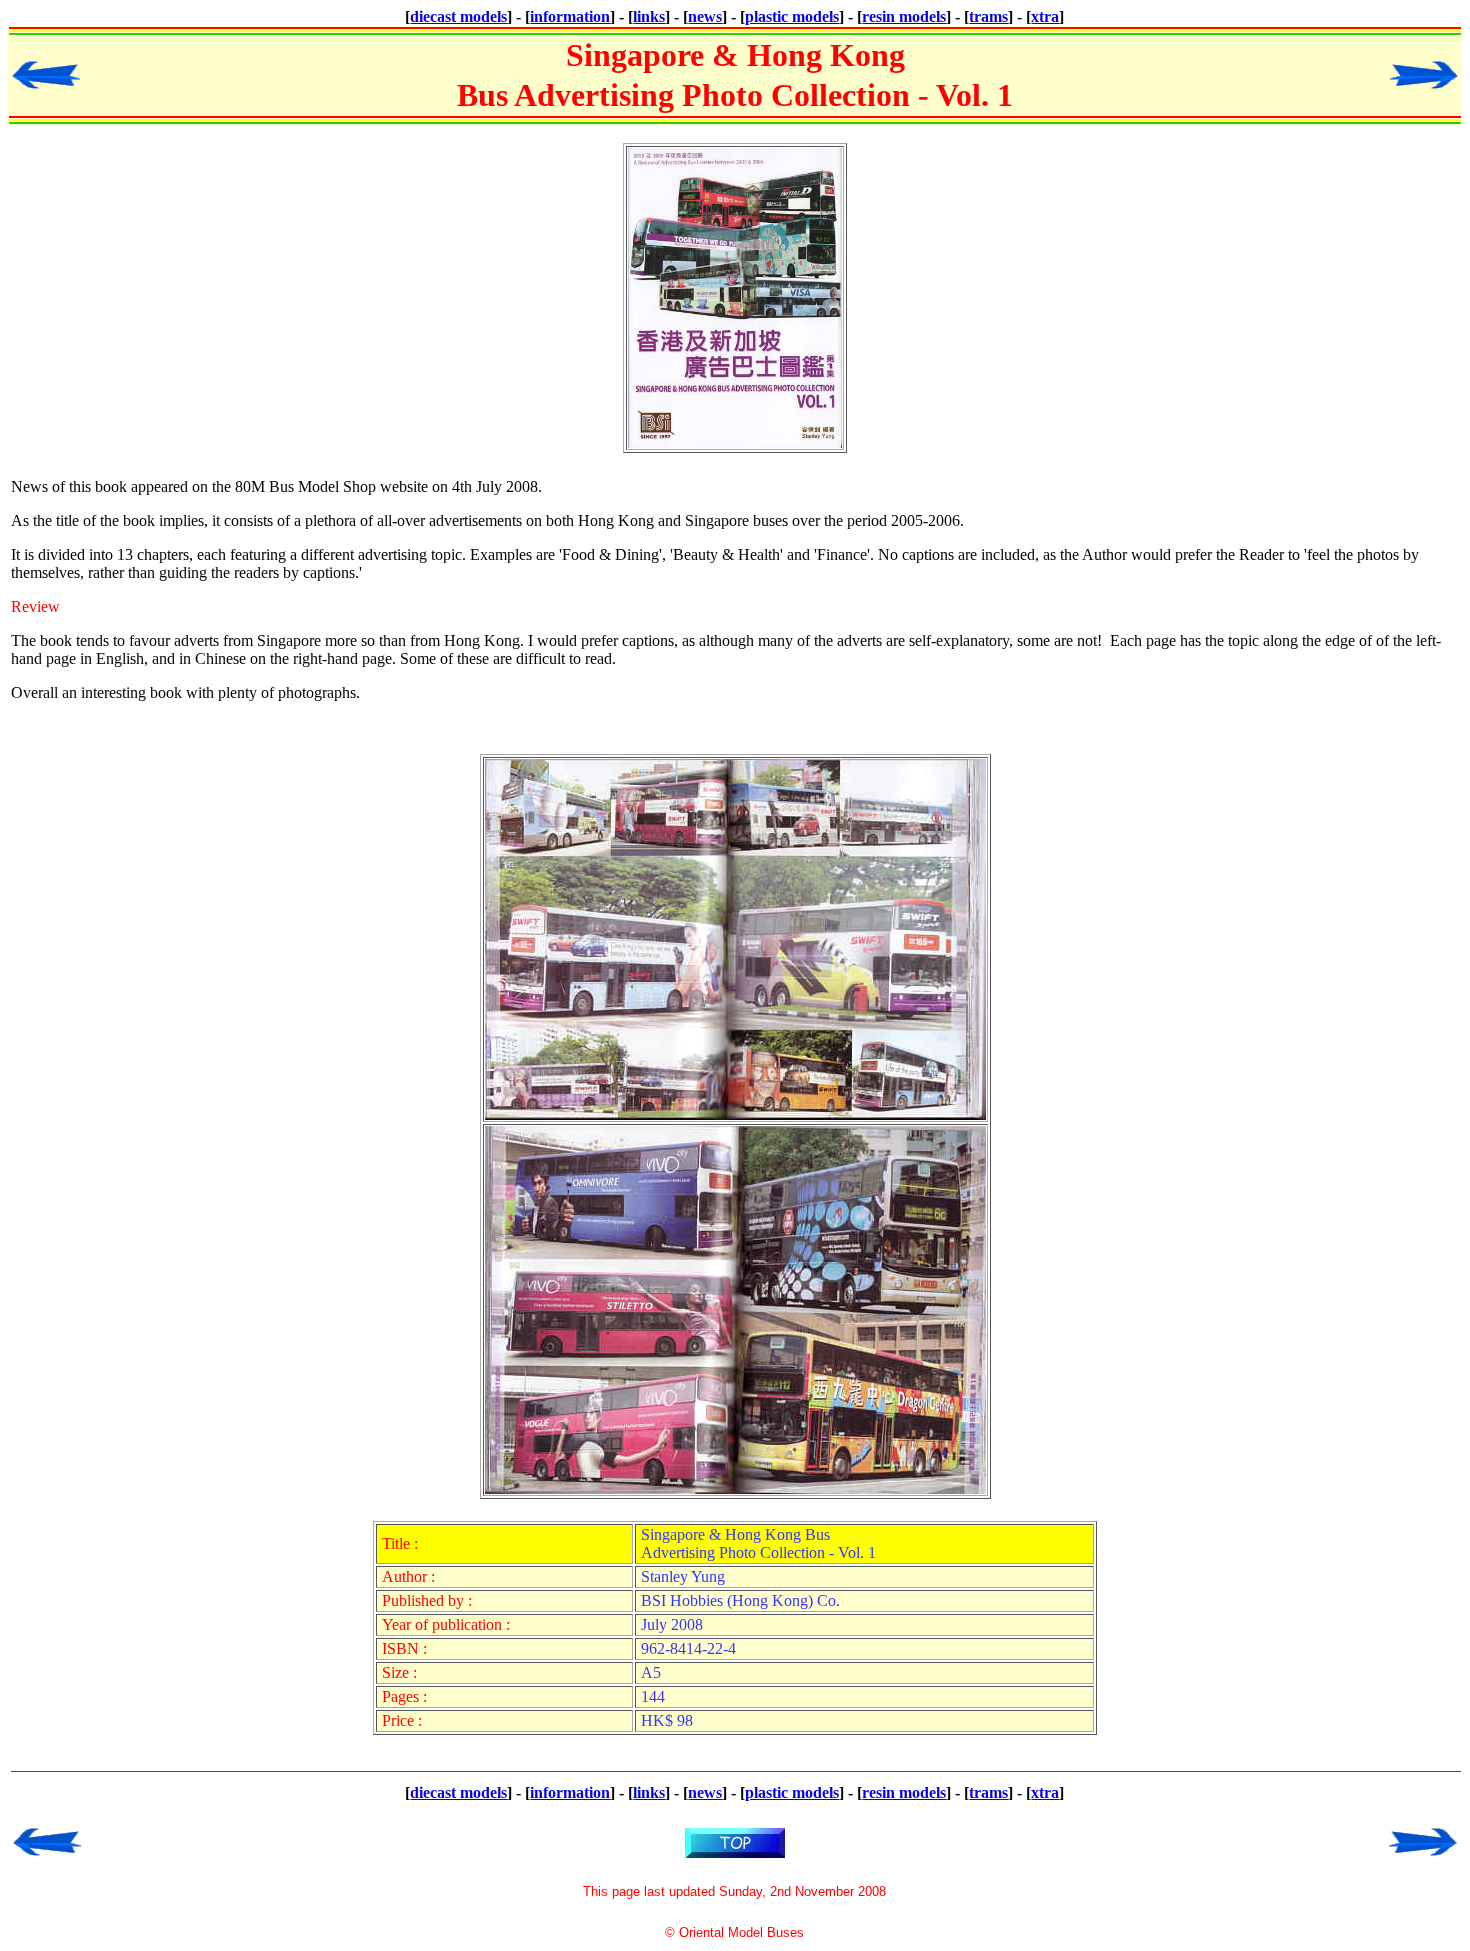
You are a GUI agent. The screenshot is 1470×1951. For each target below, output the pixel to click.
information (570, 16)
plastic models (792, 16)
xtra (1045, 16)
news (705, 16)
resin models (904, 16)
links (649, 16)
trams (988, 16)
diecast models (458, 16)
